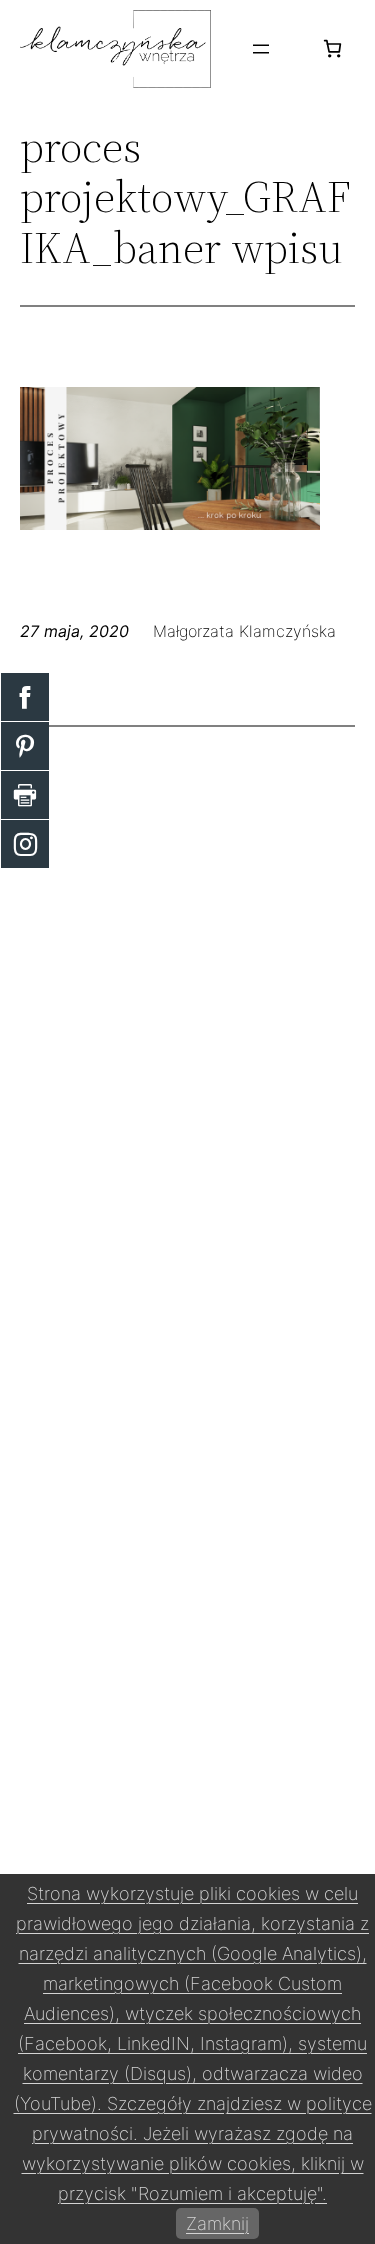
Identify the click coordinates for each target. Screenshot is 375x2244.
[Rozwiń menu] (261, 49)
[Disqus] (187, 1001)
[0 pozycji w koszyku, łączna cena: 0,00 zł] (332, 48)
